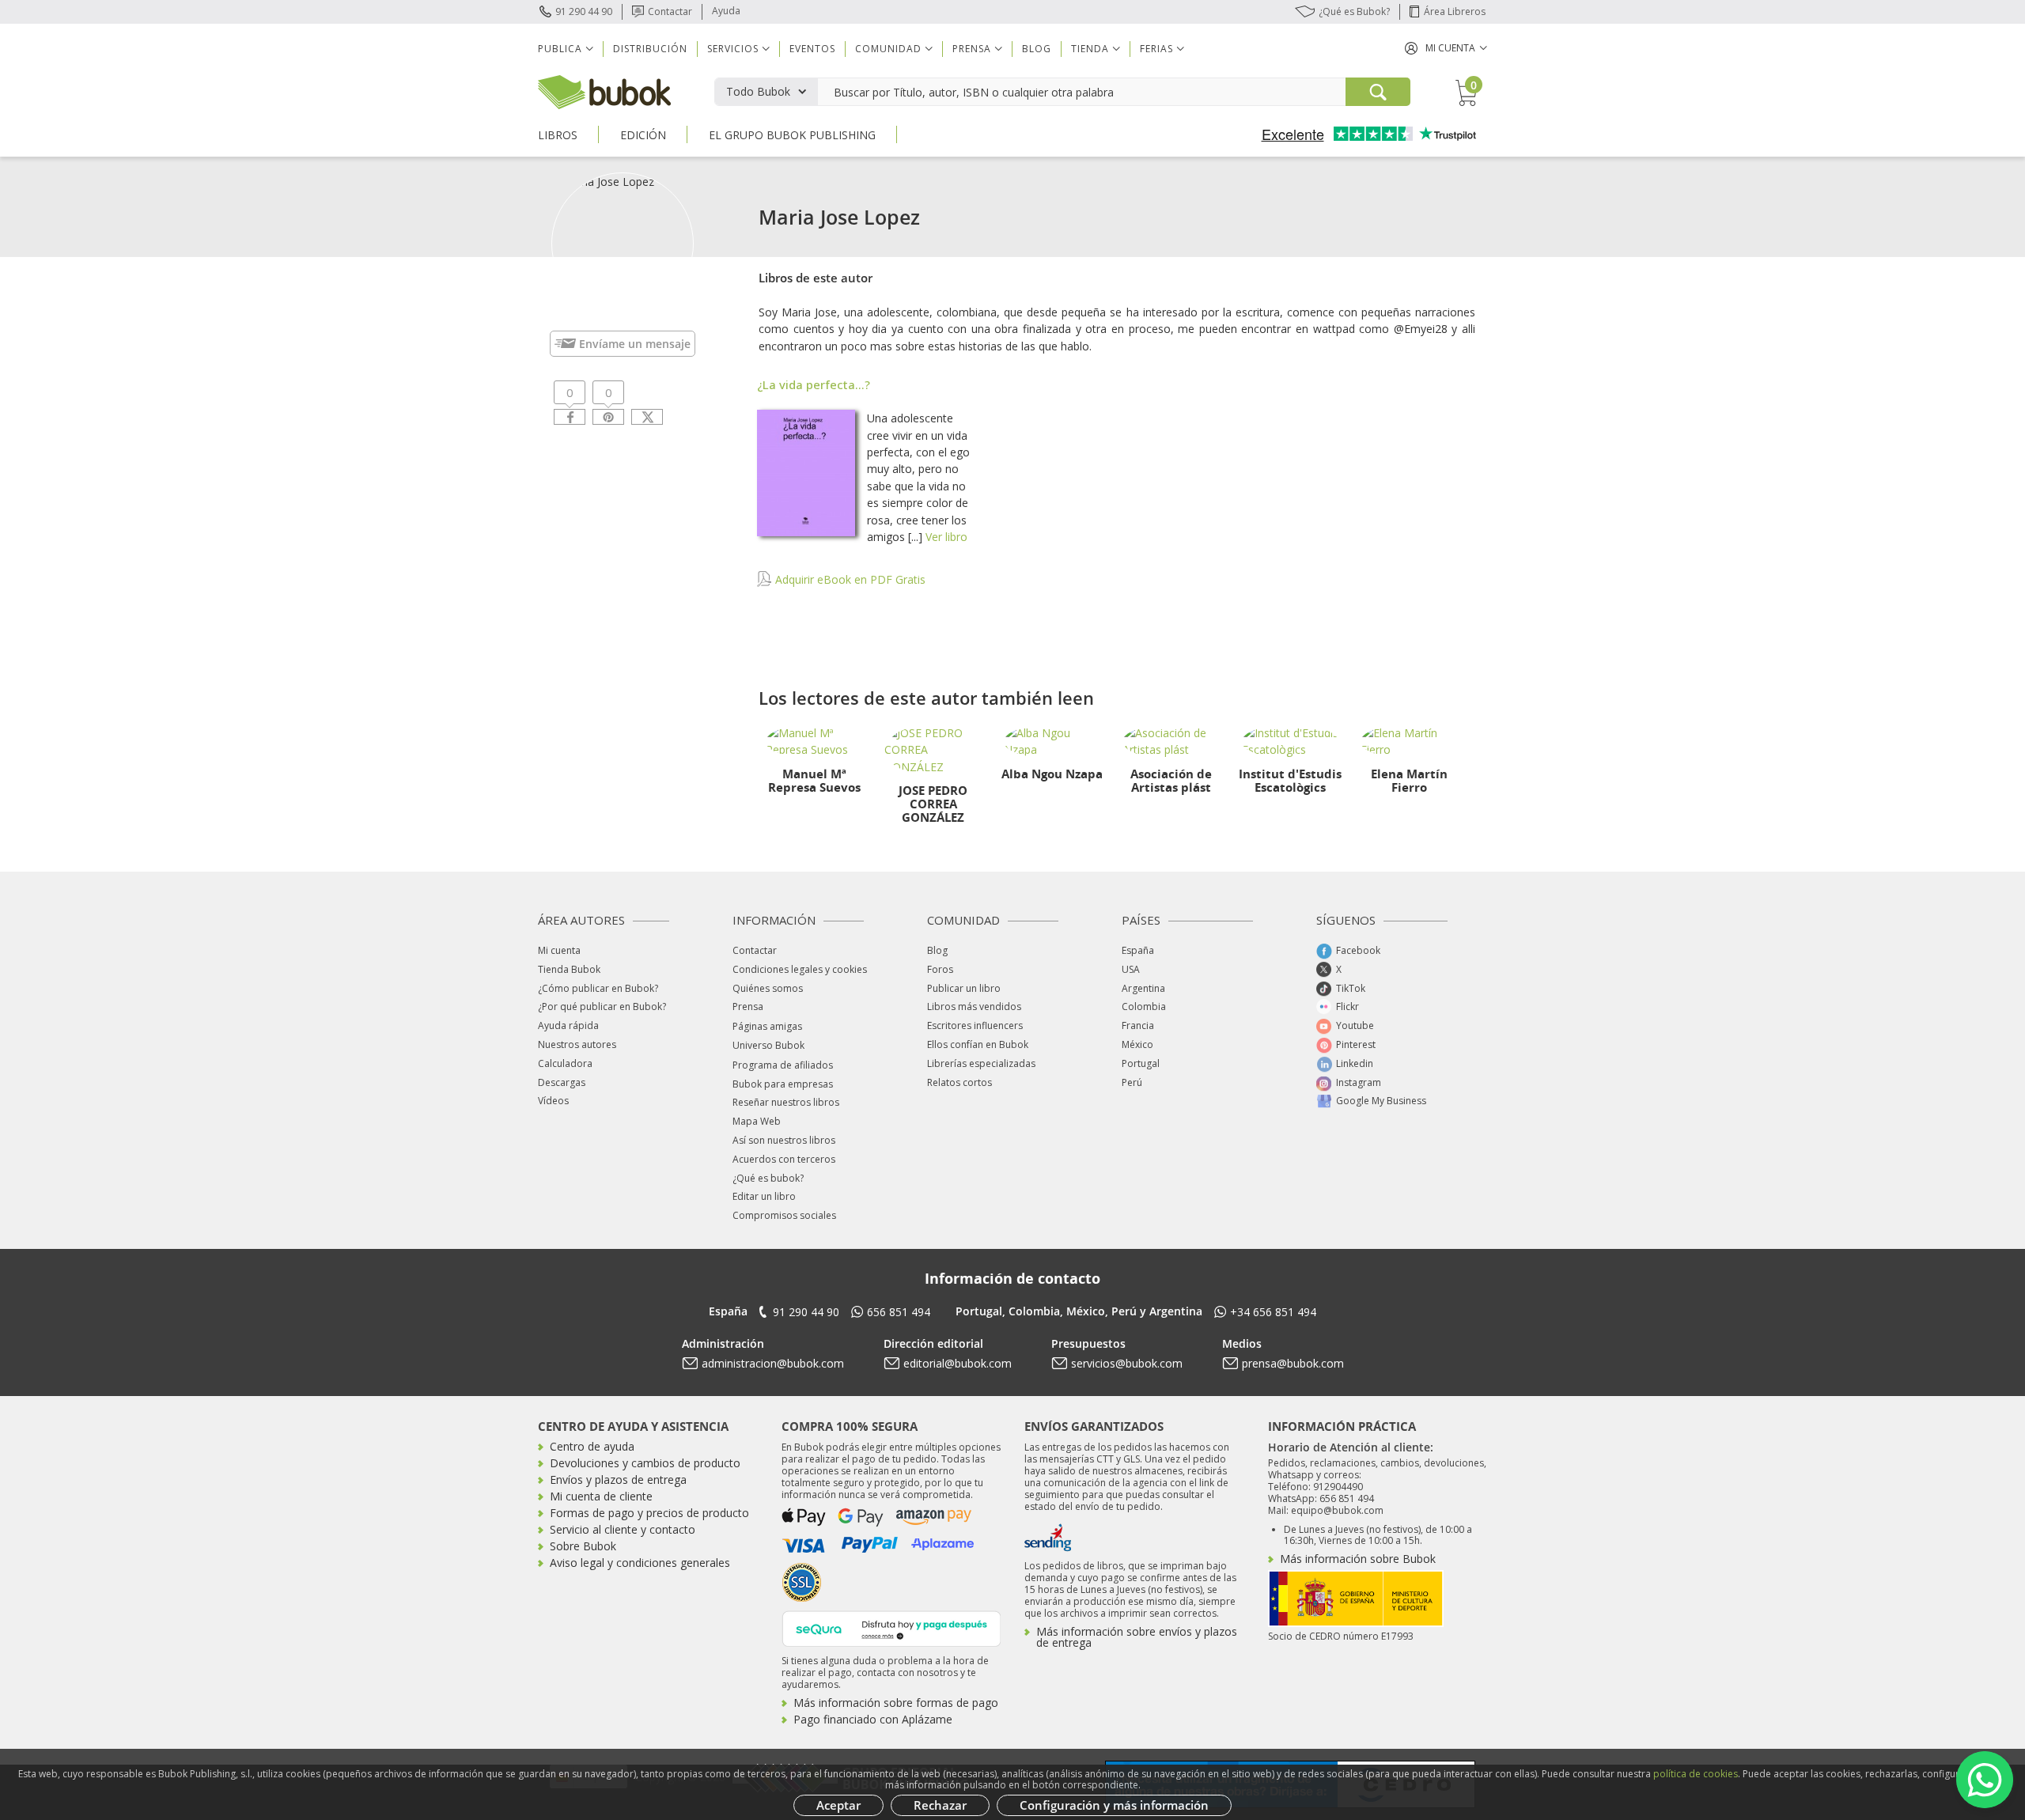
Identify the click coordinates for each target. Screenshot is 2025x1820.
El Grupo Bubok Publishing (792, 135)
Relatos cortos (960, 1082)
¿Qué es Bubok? (1354, 11)
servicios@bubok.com (1127, 1363)
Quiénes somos (768, 988)
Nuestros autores (577, 1044)
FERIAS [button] (1156, 49)
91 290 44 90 (584, 11)
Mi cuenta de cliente (601, 1496)
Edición (643, 135)
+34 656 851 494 (1273, 1312)
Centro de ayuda (592, 1446)
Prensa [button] (972, 49)
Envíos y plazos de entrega (618, 1479)
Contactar (670, 11)
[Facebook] (570, 417)
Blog (1037, 49)
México (1137, 1044)
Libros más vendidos (974, 1006)
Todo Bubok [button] (758, 91)
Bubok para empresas (783, 1084)
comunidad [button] (888, 49)
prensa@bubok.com (1293, 1363)
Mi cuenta (559, 950)
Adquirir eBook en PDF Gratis (849, 579)
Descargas (562, 1082)
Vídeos (553, 1101)
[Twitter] (647, 417)
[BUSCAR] (1378, 92)
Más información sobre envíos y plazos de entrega (1137, 1637)
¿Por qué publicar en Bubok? (602, 1006)
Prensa (748, 1006)
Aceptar (838, 1805)
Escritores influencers (975, 1025)
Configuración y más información (1114, 1805)
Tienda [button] (1090, 49)
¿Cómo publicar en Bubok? (598, 988)
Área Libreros (1455, 11)
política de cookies (1696, 1774)
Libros (558, 135)
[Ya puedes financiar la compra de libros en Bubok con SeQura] (891, 1627)
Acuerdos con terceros (784, 1159)
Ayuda (726, 11)
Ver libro (946, 537)
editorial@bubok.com (958, 1363)
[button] (1446, 48)
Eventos (812, 49)
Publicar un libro (964, 988)
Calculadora (565, 1063)
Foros (940, 969)
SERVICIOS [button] (733, 49)
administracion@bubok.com (773, 1363)
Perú (1132, 1082)
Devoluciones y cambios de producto (645, 1463)
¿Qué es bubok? (768, 1178)
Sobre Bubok (583, 1546)
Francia (1138, 1025)
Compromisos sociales (784, 1215)
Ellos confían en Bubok (978, 1044)
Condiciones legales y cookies (800, 969)
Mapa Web (757, 1121)
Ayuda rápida (568, 1025)
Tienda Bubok (569, 969)
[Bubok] (604, 91)
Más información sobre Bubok (1358, 1559)
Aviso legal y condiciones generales (640, 1563)
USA (1131, 969)
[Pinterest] (608, 417)
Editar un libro (764, 1196)
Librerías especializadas (981, 1063)
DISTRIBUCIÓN (650, 49)
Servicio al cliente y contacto (623, 1529)
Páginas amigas (767, 1026)
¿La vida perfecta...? (814, 384)
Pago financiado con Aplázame (873, 1719)
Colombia (1144, 1006)
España (1138, 950)
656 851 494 (899, 1312)
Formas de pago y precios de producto (649, 1513)
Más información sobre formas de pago (896, 1703)
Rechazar (940, 1805)
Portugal (1141, 1063)
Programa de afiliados (783, 1065)
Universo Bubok (768, 1045)
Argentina (1143, 988)
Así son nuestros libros (784, 1140)
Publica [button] (560, 49)
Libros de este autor (816, 278)
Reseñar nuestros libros (786, 1102)
